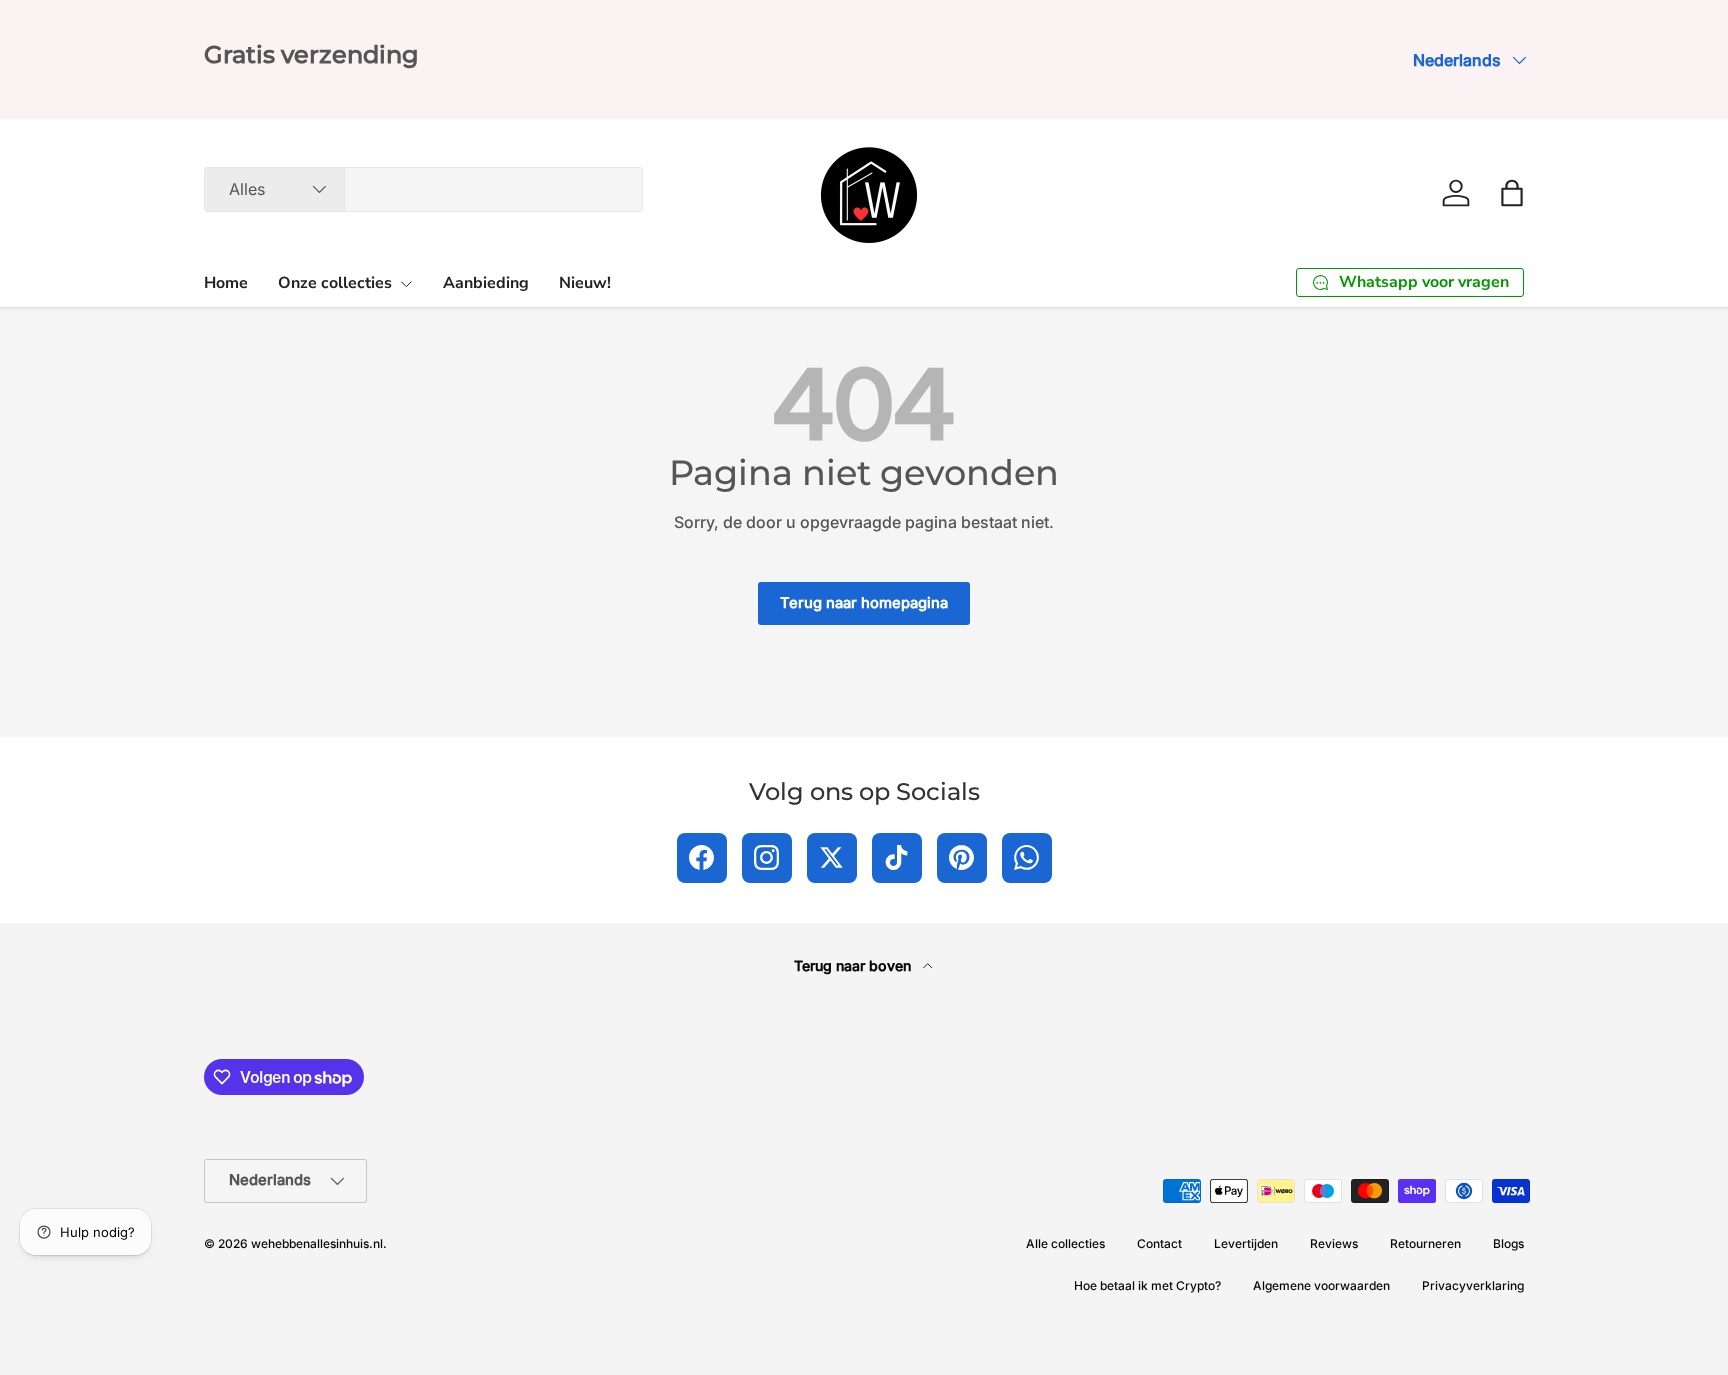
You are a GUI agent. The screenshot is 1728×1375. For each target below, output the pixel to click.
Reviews (1334, 1243)
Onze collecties (335, 283)
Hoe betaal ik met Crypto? (1147, 1285)
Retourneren (1425, 1243)
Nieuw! (585, 283)
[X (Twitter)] (832, 858)
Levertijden (1246, 1243)
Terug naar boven (854, 965)
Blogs (1508, 1243)
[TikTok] (897, 858)
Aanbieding (486, 283)
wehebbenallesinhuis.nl (317, 1243)
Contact (1159, 1243)
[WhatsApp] (1027, 858)
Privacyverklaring (1473, 1285)
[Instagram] (767, 858)
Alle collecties (1065, 1243)
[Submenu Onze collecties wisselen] (406, 284)
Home (226, 283)
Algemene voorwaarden (1321, 1285)
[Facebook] (702, 858)
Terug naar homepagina (864, 603)
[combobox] (423, 189)
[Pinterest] (962, 858)
